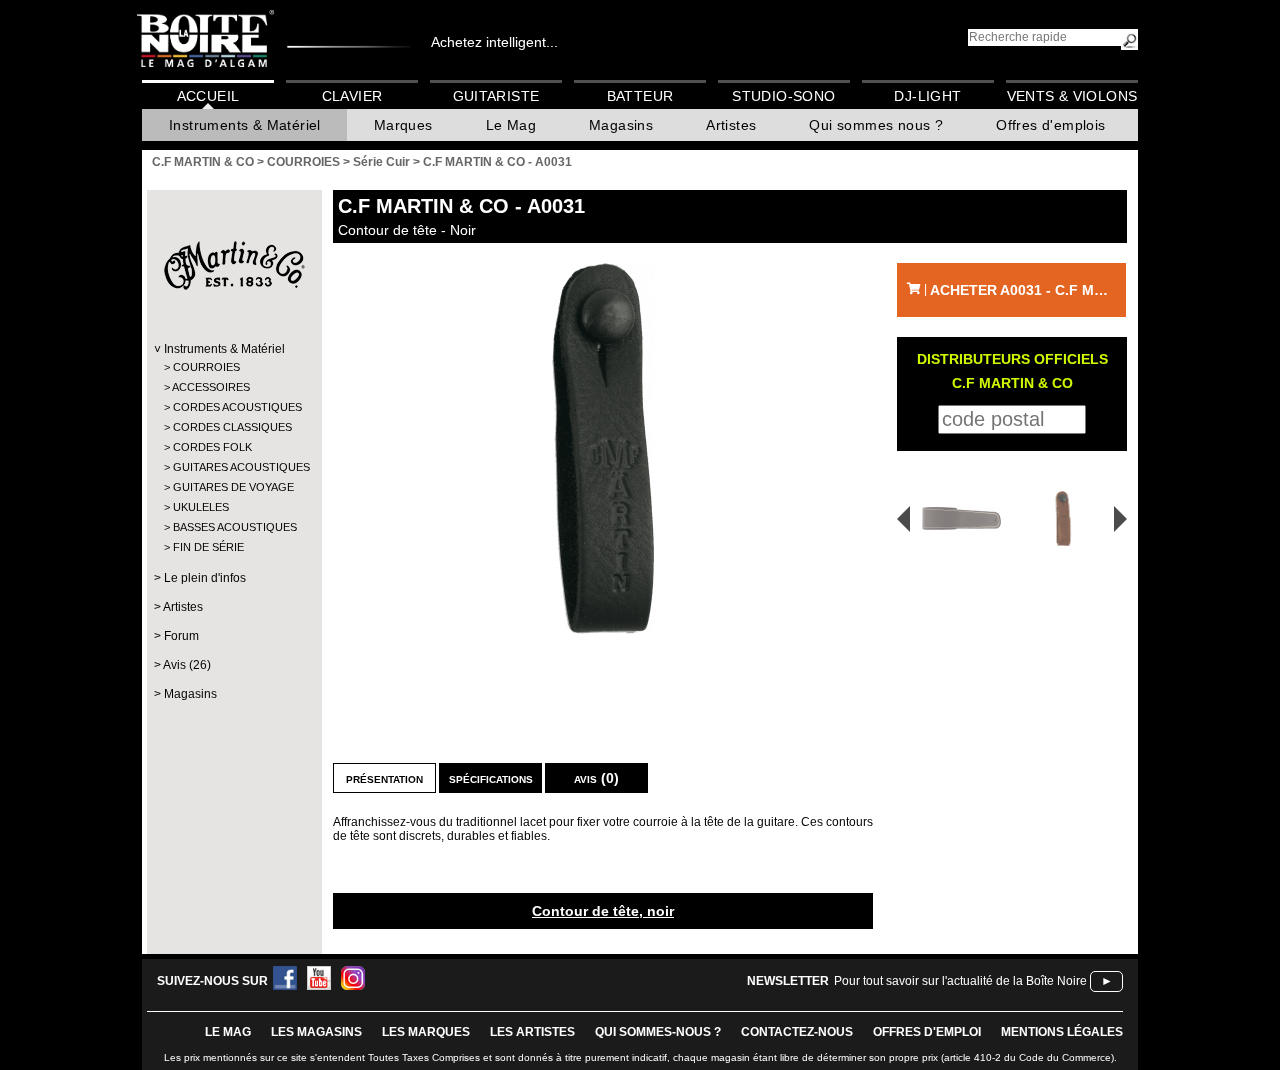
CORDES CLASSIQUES (232, 427)
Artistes (731, 125)
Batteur (640, 96)
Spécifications (491, 778)
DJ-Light (927, 96)
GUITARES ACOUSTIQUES (233, 467)
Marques (403, 125)
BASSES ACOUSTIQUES (233, 527)
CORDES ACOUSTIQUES (233, 407)
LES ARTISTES (532, 1032)
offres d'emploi (927, 1032)
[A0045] (955, 518)
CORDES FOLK (212, 447)
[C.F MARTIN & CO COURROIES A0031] (603, 448)
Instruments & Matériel (245, 125)
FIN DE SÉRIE (208, 547)
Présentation (384, 778)
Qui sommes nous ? (876, 125)
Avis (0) (596, 778)
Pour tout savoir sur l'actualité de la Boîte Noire (960, 981)
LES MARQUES (426, 1032)
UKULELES (201, 507)
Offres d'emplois (1050, 125)
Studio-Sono (783, 96)
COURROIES (206, 367)
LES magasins (316, 1032)
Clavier (352, 96)
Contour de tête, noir (603, 911)
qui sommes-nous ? (658, 1032)
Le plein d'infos (205, 578)
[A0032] (1066, 518)
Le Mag (511, 125)
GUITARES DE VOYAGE (233, 487)
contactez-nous (797, 1032)
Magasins (621, 125)
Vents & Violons (1072, 96)
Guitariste (496, 96)
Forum (181, 636)
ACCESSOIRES (211, 387)
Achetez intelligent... (494, 42)
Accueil (208, 96)
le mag (228, 1032)
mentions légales (1062, 1032)
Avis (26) (187, 665)
